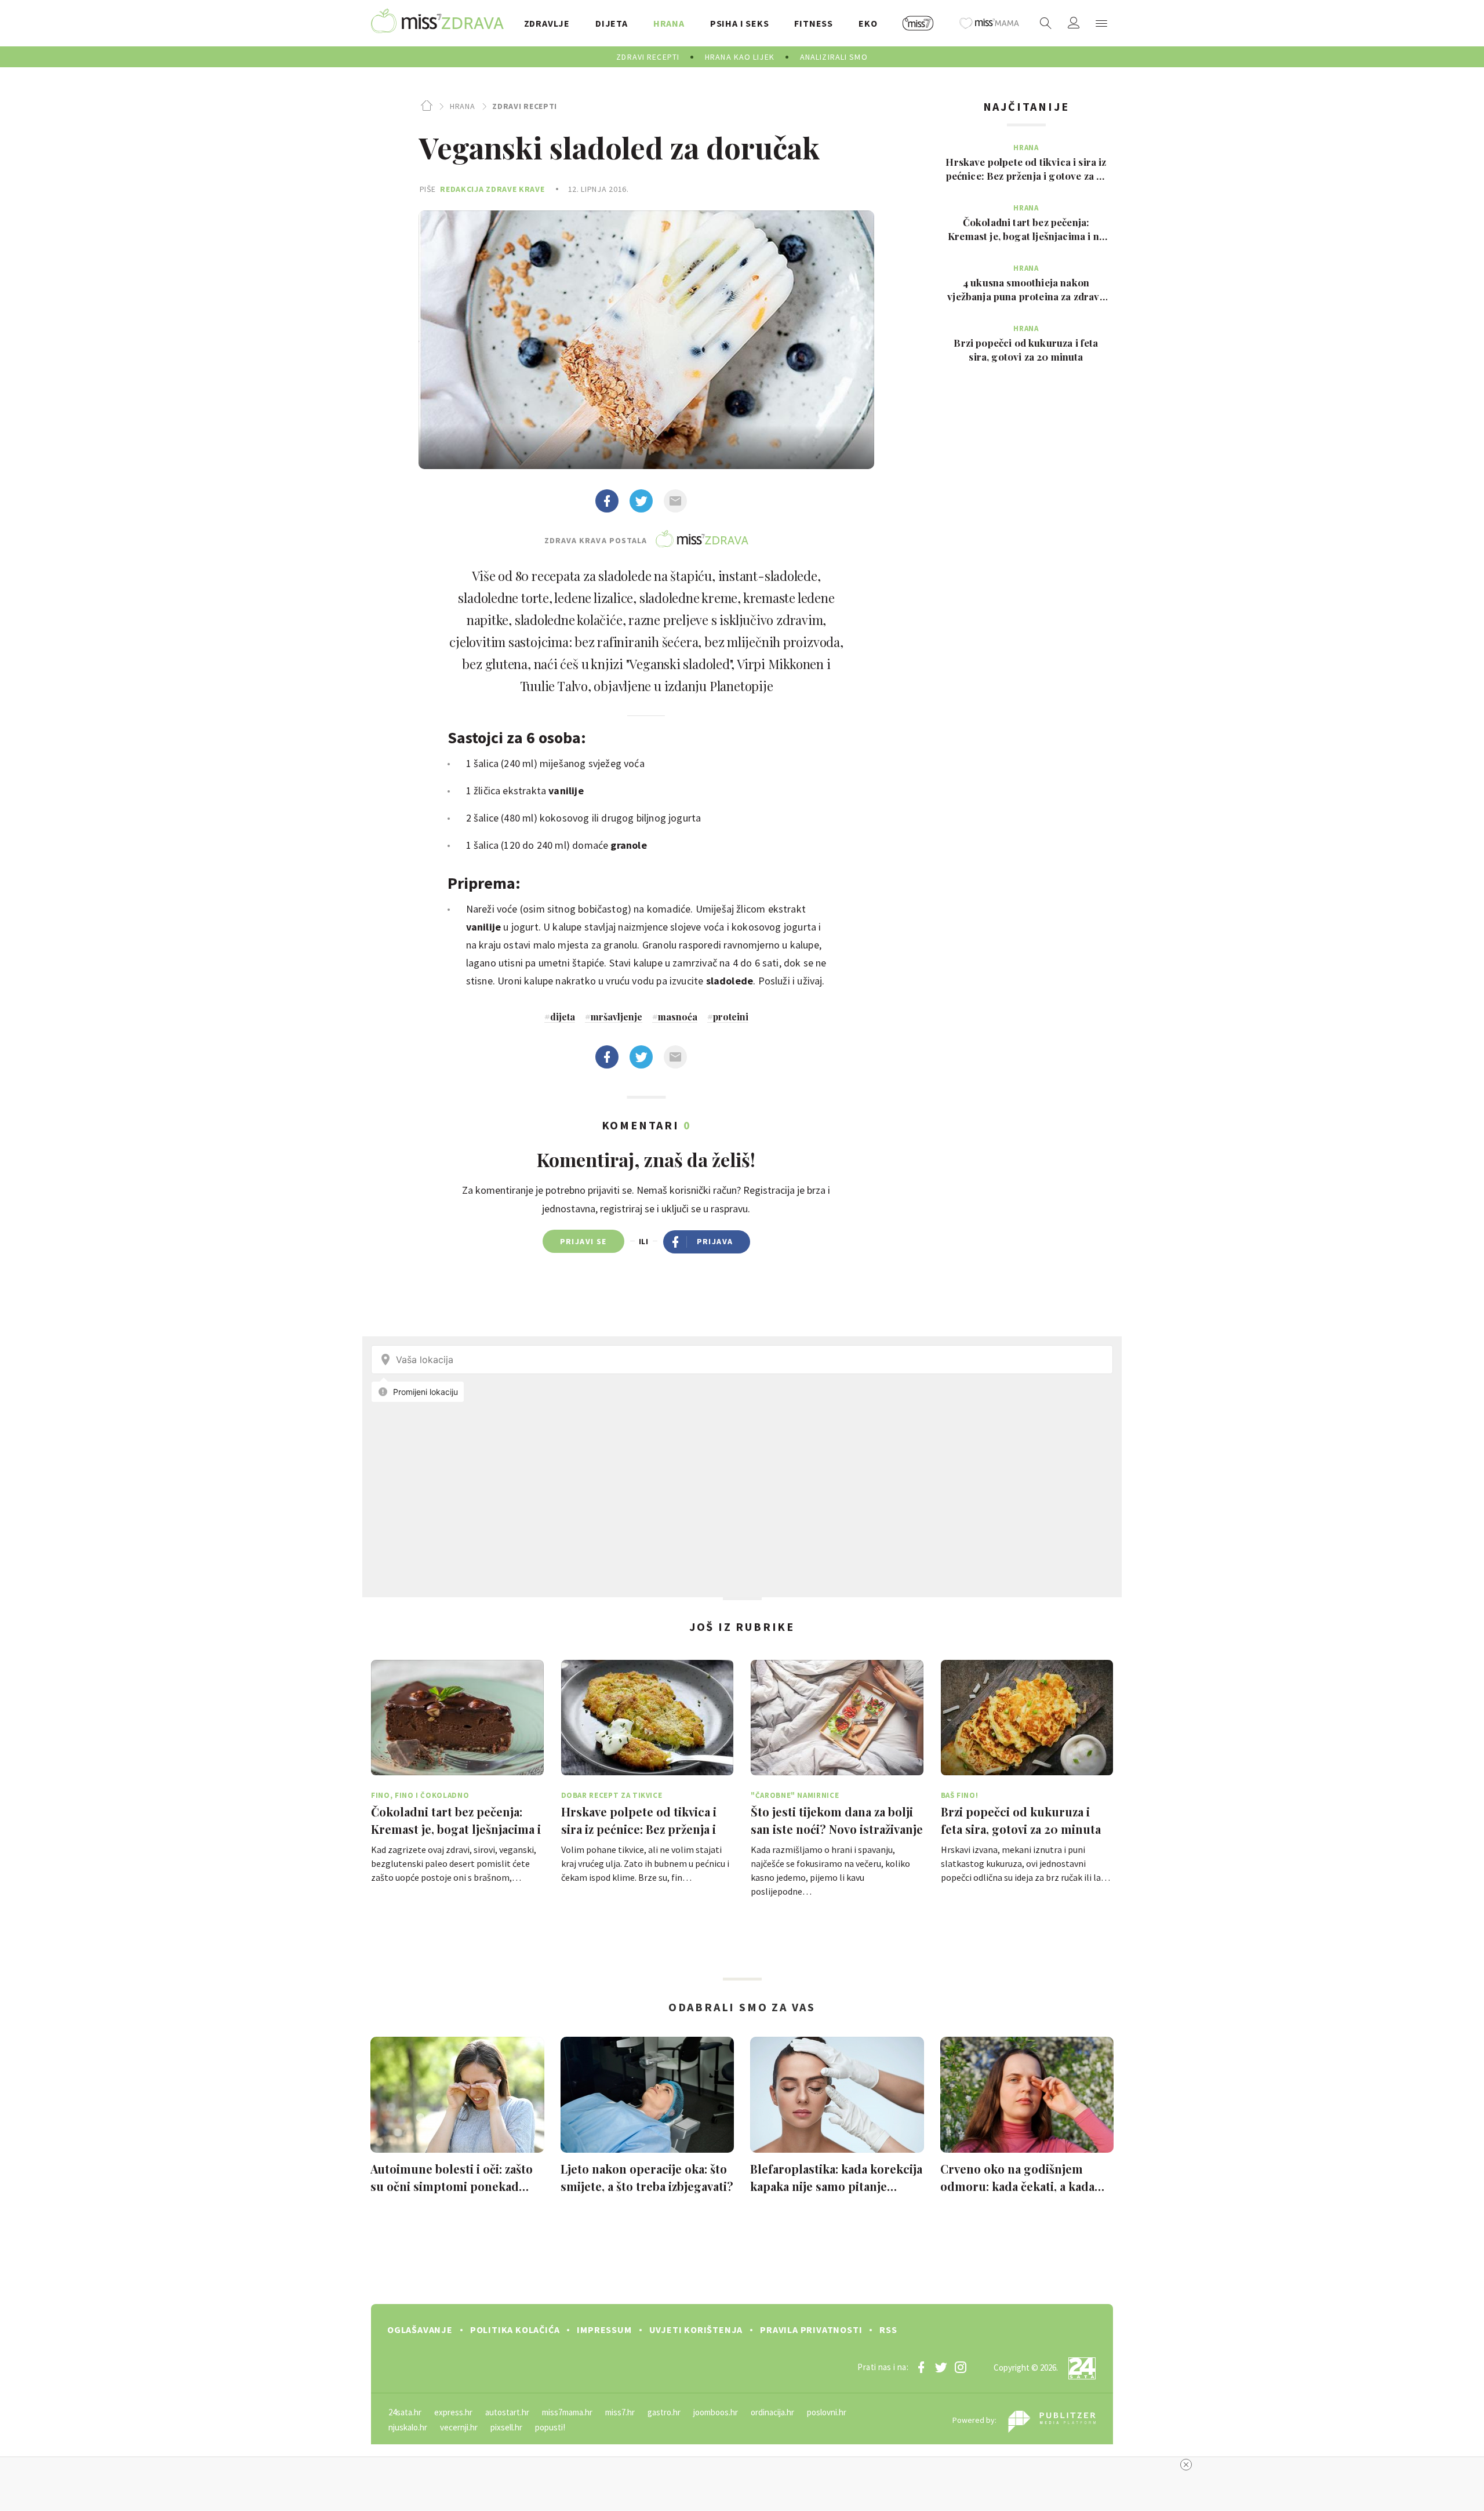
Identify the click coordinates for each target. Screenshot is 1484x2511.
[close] (1186, 2465)
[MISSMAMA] (990, 23)
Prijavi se (583, 1241)
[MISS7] (918, 23)
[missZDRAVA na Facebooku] (921, 2367)
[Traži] (1046, 23)
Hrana (462, 106)
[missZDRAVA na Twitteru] (941, 2367)
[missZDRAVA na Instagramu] (961, 2367)
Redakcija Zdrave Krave (492, 189)
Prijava (715, 1241)
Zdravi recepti (525, 106)
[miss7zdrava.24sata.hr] (437, 23)
